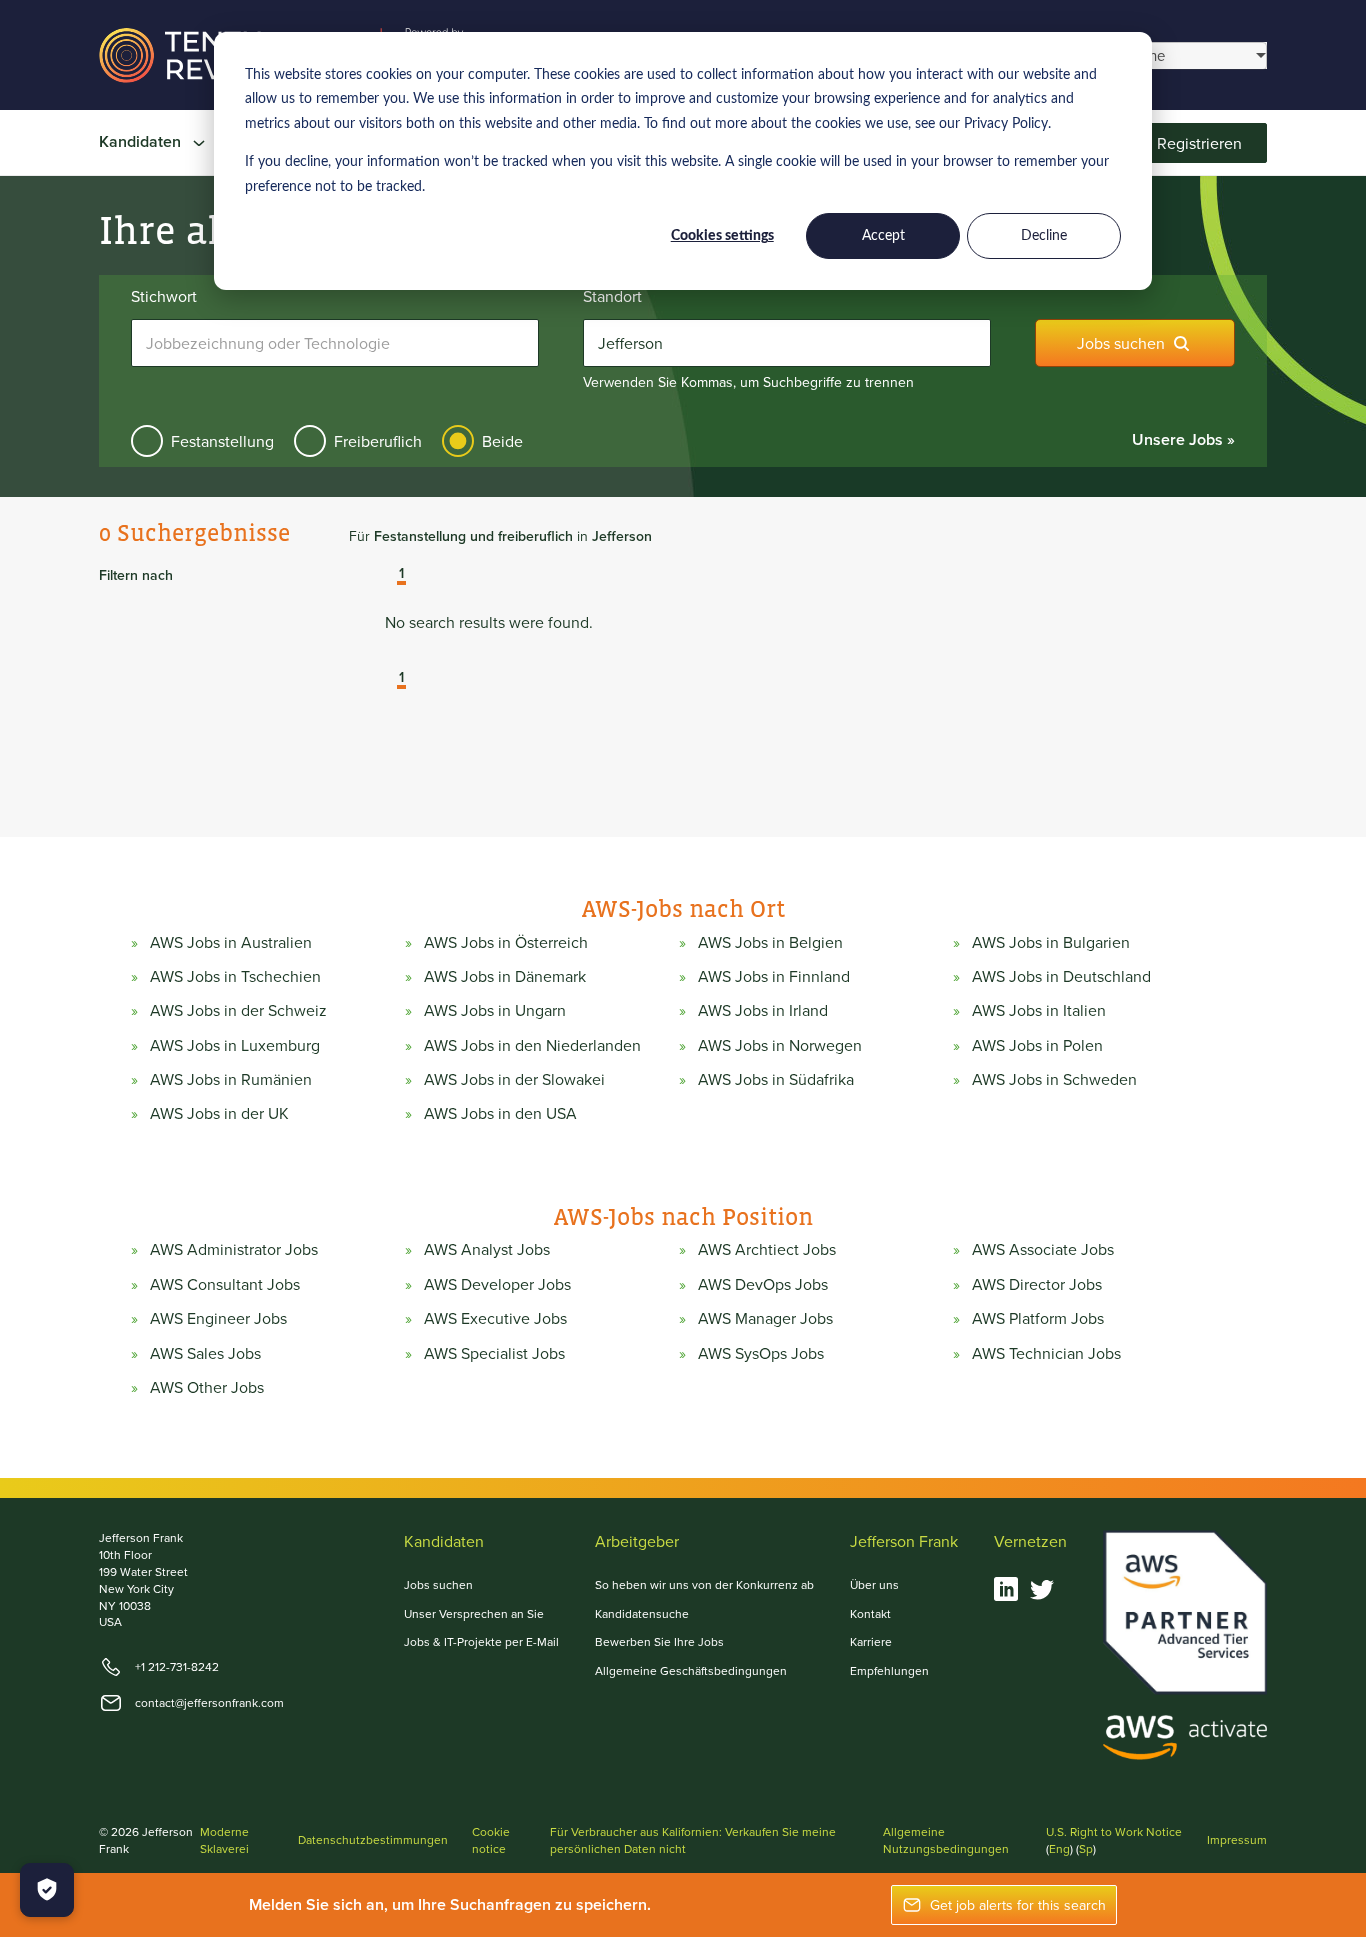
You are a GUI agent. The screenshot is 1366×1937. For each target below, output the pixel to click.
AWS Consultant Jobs (225, 1284)
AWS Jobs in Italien (1039, 1010)
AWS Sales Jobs (205, 1353)
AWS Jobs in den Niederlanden (532, 1045)
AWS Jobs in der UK (219, 1113)
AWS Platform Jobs (1038, 1318)
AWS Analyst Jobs (487, 1249)
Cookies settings (722, 236)
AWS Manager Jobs (765, 1318)
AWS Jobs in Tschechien (235, 976)
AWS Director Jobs (1037, 1284)
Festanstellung (222, 441)
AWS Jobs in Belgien (770, 942)
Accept (883, 236)
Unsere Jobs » (1183, 439)
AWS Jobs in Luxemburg (235, 1045)
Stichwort (164, 296)
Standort (612, 296)
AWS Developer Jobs (497, 1284)
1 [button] (401, 574)
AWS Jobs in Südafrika (776, 1079)
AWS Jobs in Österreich (506, 942)
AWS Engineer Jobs (218, 1318)
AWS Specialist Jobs (494, 1353)
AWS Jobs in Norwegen (780, 1045)
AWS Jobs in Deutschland (1061, 976)
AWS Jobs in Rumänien (231, 1079)
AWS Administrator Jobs (234, 1249)
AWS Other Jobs (207, 1387)
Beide (502, 441)
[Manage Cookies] (47, 1890)
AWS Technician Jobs (1046, 1353)
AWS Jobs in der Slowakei (514, 1079)
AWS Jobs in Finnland (774, 976)
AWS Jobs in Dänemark (505, 976)
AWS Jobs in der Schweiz (238, 1010)
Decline (1044, 236)
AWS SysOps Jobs (761, 1353)
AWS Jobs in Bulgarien (1051, 942)
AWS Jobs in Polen (1037, 1045)
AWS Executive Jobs (495, 1318)
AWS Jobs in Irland (763, 1010)
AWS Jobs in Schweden (1054, 1079)
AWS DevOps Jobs (763, 1284)
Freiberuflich (378, 441)
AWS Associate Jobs (1043, 1249)
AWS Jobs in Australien (231, 942)
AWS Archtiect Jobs (767, 1249)
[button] (387, 575)
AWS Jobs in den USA (500, 1113)
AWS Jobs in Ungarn (495, 1010)
